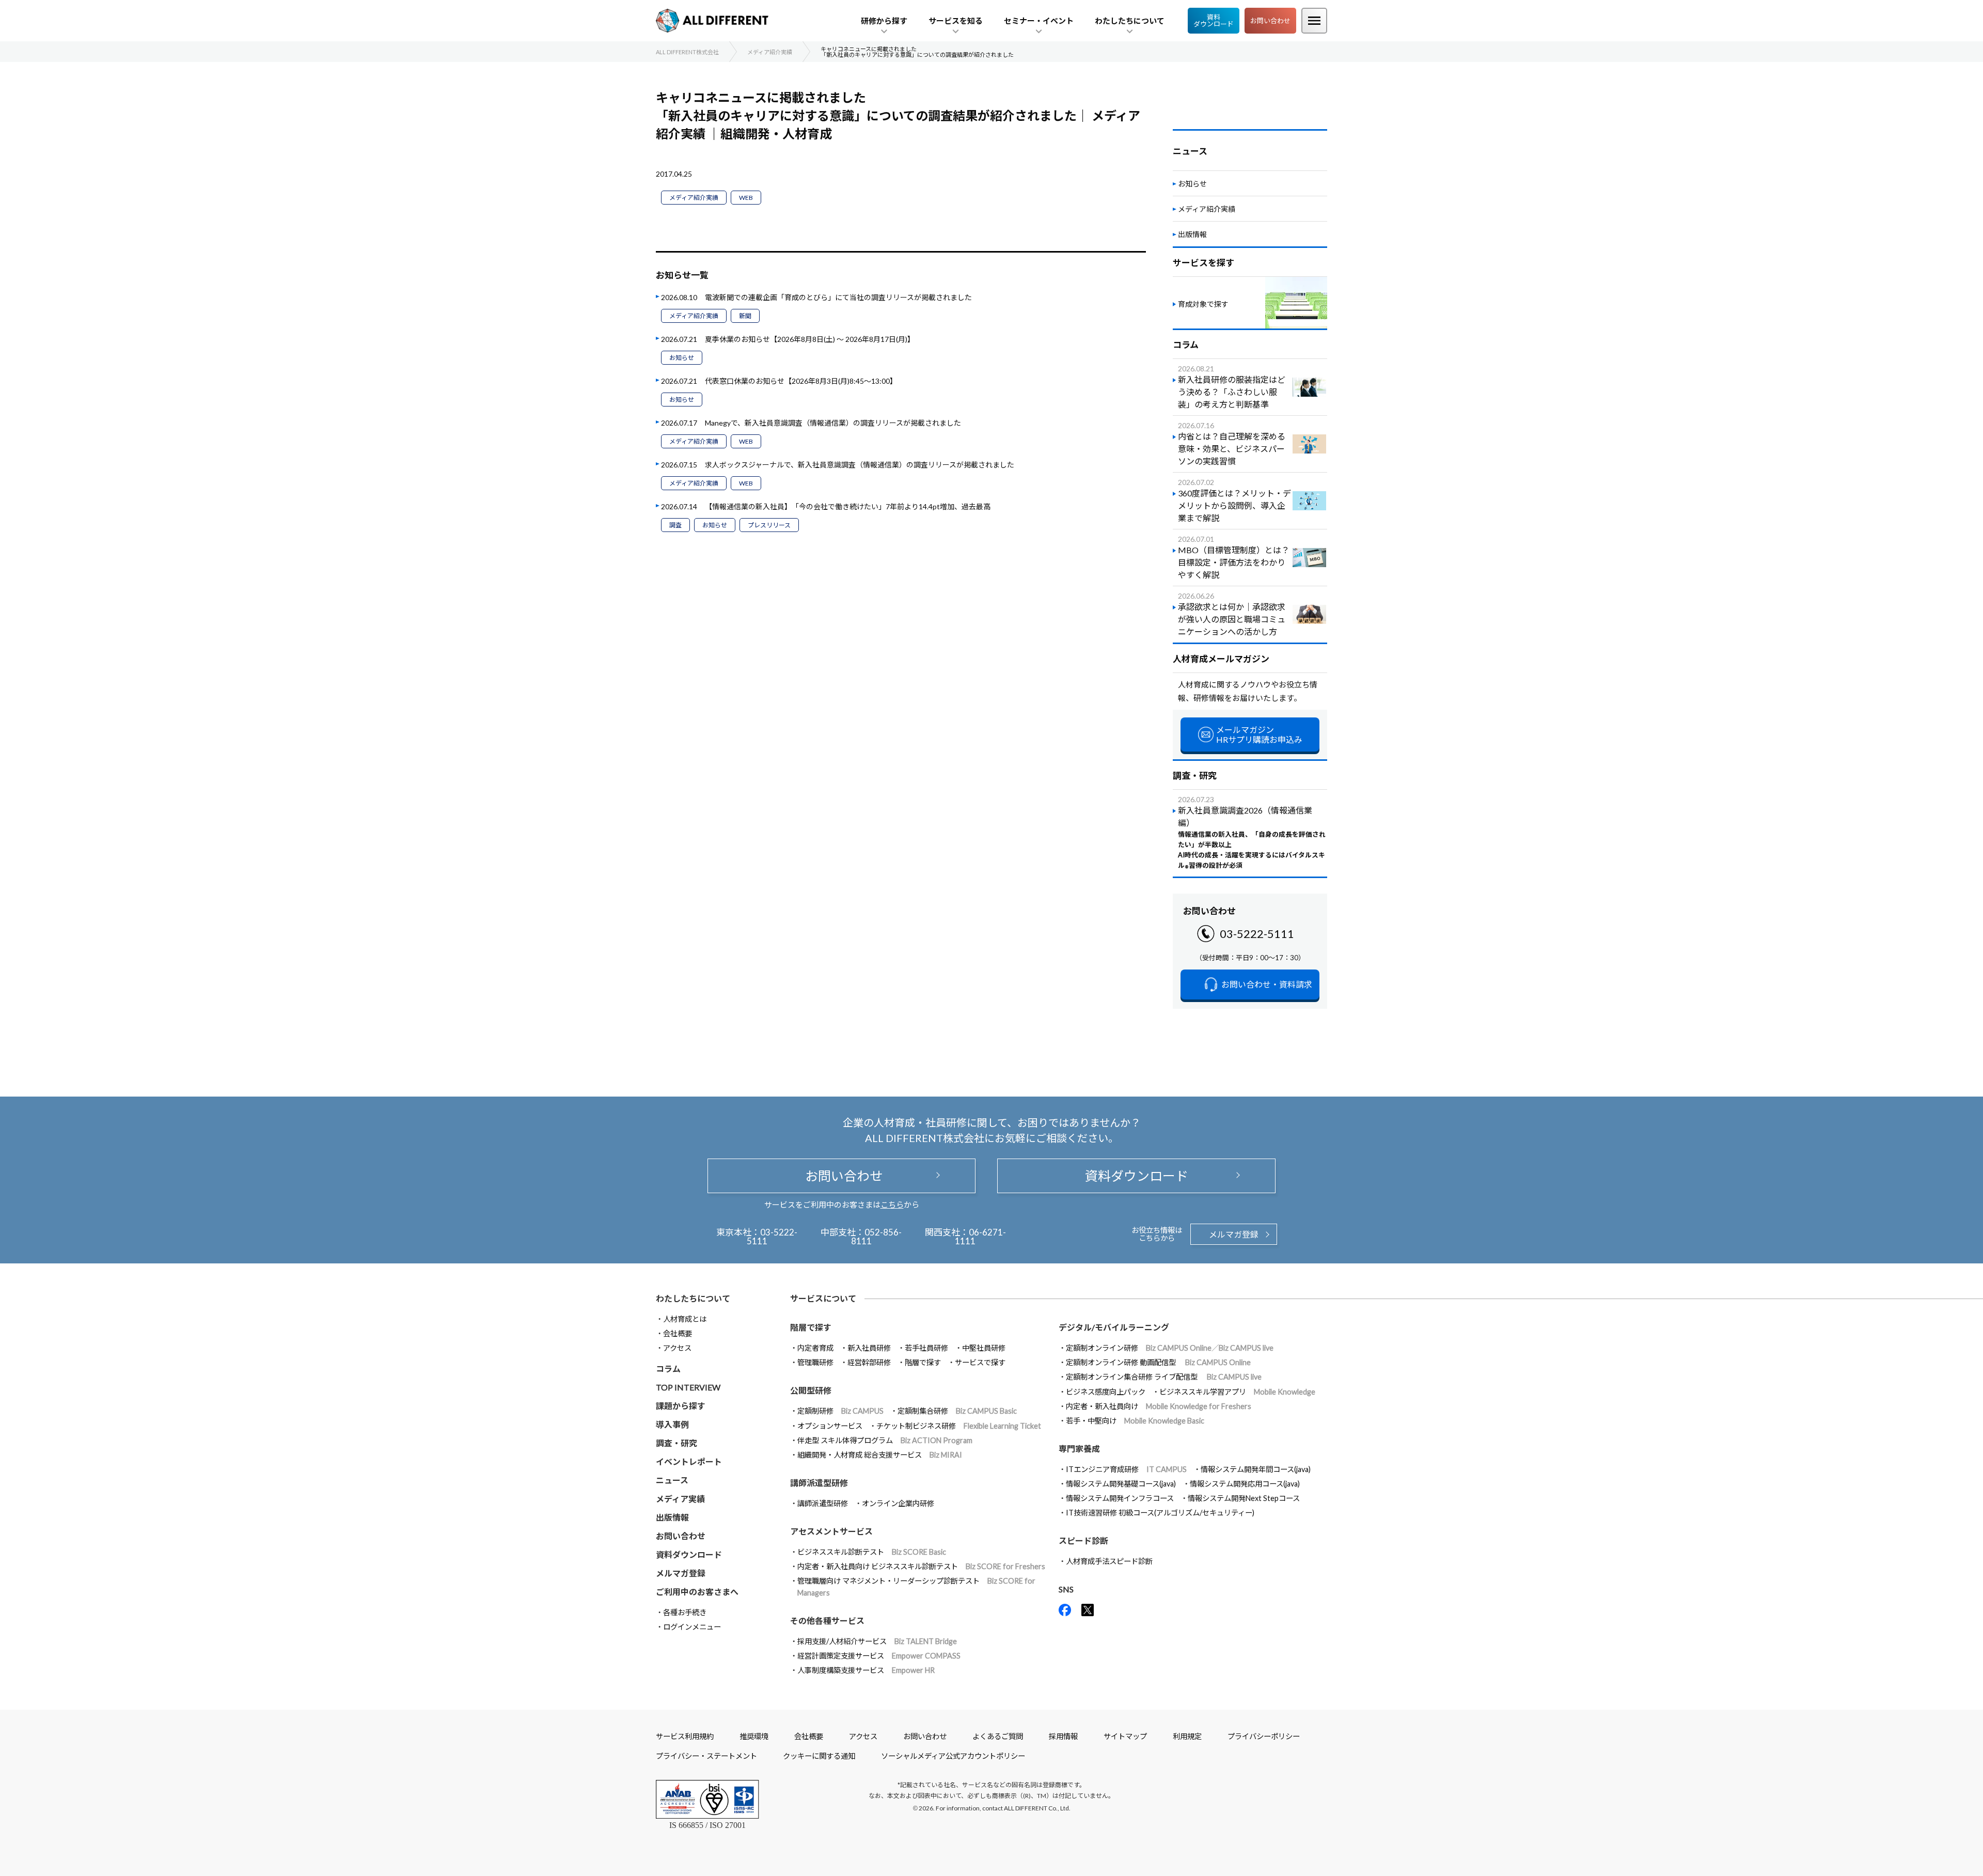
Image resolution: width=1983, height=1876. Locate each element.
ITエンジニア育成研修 (1126, 1469)
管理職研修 (815, 1362)
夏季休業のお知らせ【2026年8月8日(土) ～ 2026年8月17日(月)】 (810, 339)
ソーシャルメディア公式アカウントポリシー (953, 1756)
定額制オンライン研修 (1170, 1348)
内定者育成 (815, 1348)
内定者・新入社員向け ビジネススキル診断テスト (921, 1566)
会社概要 (678, 1333)
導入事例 (672, 1424)
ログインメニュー (692, 1627)
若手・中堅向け (1135, 1421)
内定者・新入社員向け (1159, 1406)
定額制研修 (840, 1411)
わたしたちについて (693, 1298)
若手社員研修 (926, 1348)
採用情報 (1063, 1736)
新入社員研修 (869, 1348)
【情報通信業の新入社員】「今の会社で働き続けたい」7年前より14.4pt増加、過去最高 (848, 506)
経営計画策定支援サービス (879, 1656)
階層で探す (923, 1362)
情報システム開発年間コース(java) (1256, 1469)
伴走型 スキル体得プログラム (885, 1440)
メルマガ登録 (1234, 1234)
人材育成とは (685, 1319)
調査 (675, 525)
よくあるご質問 (998, 1736)
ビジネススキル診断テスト (872, 1552)
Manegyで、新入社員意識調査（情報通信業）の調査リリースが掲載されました (833, 423)
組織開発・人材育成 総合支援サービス (880, 1455)
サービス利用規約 (685, 1736)
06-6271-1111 (980, 1237)
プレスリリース (769, 525)
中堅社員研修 (984, 1348)
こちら (892, 1205)
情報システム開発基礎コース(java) (1121, 1484)
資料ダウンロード (1214, 20)
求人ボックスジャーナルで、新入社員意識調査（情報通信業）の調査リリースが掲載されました (860, 465)
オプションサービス (830, 1426)
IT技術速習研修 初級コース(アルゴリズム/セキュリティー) (1160, 1513)
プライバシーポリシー (1264, 1736)
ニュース (672, 1480)
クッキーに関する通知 (819, 1756)
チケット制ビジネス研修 (959, 1426)
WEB (746, 198)
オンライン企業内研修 (898, 1503)
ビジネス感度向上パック (1106, 1392)
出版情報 (1192, 234)
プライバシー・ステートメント (706, 1756)
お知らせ (682, 358)
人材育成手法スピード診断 (1109, 1561)
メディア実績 (680, 1499)
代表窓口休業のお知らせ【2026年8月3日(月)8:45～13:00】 (801, 381)
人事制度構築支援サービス (866, 1670)
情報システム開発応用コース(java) (1245, 1484)
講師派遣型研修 (823, 1503)
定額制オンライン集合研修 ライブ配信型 (1164, 1377)
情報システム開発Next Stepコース (1244, 1498)
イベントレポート (689, 1461)
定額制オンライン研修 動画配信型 (1158, 1362)
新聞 (745, 316)
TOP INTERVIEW (688, 1387)
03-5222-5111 (1257, 934)
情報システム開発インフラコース (1120, 1498)
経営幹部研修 (869, 1362)
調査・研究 (676, 1443)
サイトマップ (1125, 1736)
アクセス (677, 1348)
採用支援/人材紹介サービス (877, 1641)
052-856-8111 (877, 1237)
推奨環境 (754, 1736)
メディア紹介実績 (694, 198)
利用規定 (1187, 1736)
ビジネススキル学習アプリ (1237, 1392)
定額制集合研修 (957, 1411)
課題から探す (681, 1406)
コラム (668, 1369)
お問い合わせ (1270, 21)
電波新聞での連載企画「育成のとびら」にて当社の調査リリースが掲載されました (838, 297)
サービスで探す (980, 1362)
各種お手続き (685, 1612)
